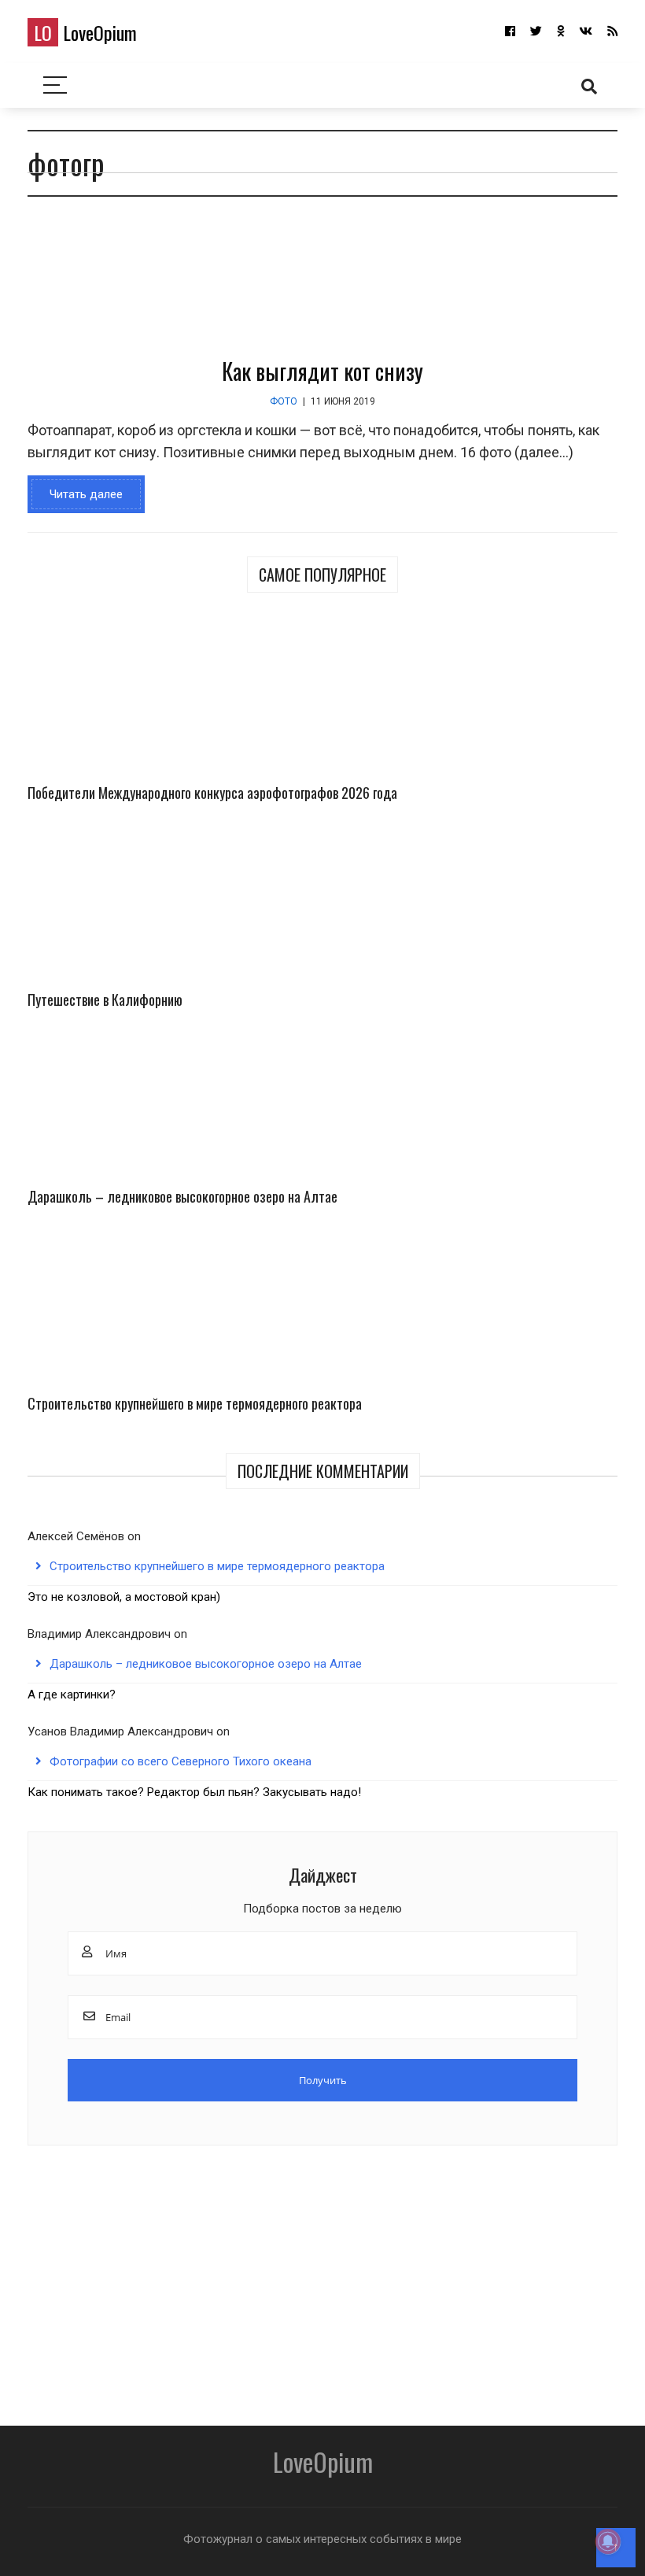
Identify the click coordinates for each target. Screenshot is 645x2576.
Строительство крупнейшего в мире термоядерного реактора (195, 1403)
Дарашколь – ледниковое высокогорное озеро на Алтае (182, 1196)
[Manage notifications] (608, 2541)
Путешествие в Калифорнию (105, 1000)
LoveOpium (85, 32)
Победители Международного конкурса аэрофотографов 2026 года (212, 793)
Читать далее (86, 494)
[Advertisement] (322, 2280)
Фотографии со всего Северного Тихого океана (181, 1761)
